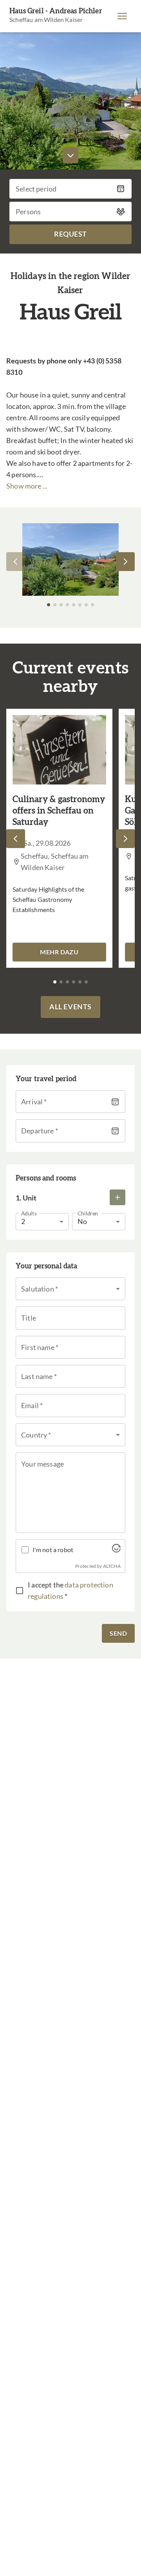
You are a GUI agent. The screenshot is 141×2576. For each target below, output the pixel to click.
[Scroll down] (70, 155)
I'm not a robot (53, 1550)
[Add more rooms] (117, 1197)
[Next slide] (125, 562)
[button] (122, 16)
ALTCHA (112, 1566)
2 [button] (23, 1221)
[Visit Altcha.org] (116, 1550)
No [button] (82, 1221)
